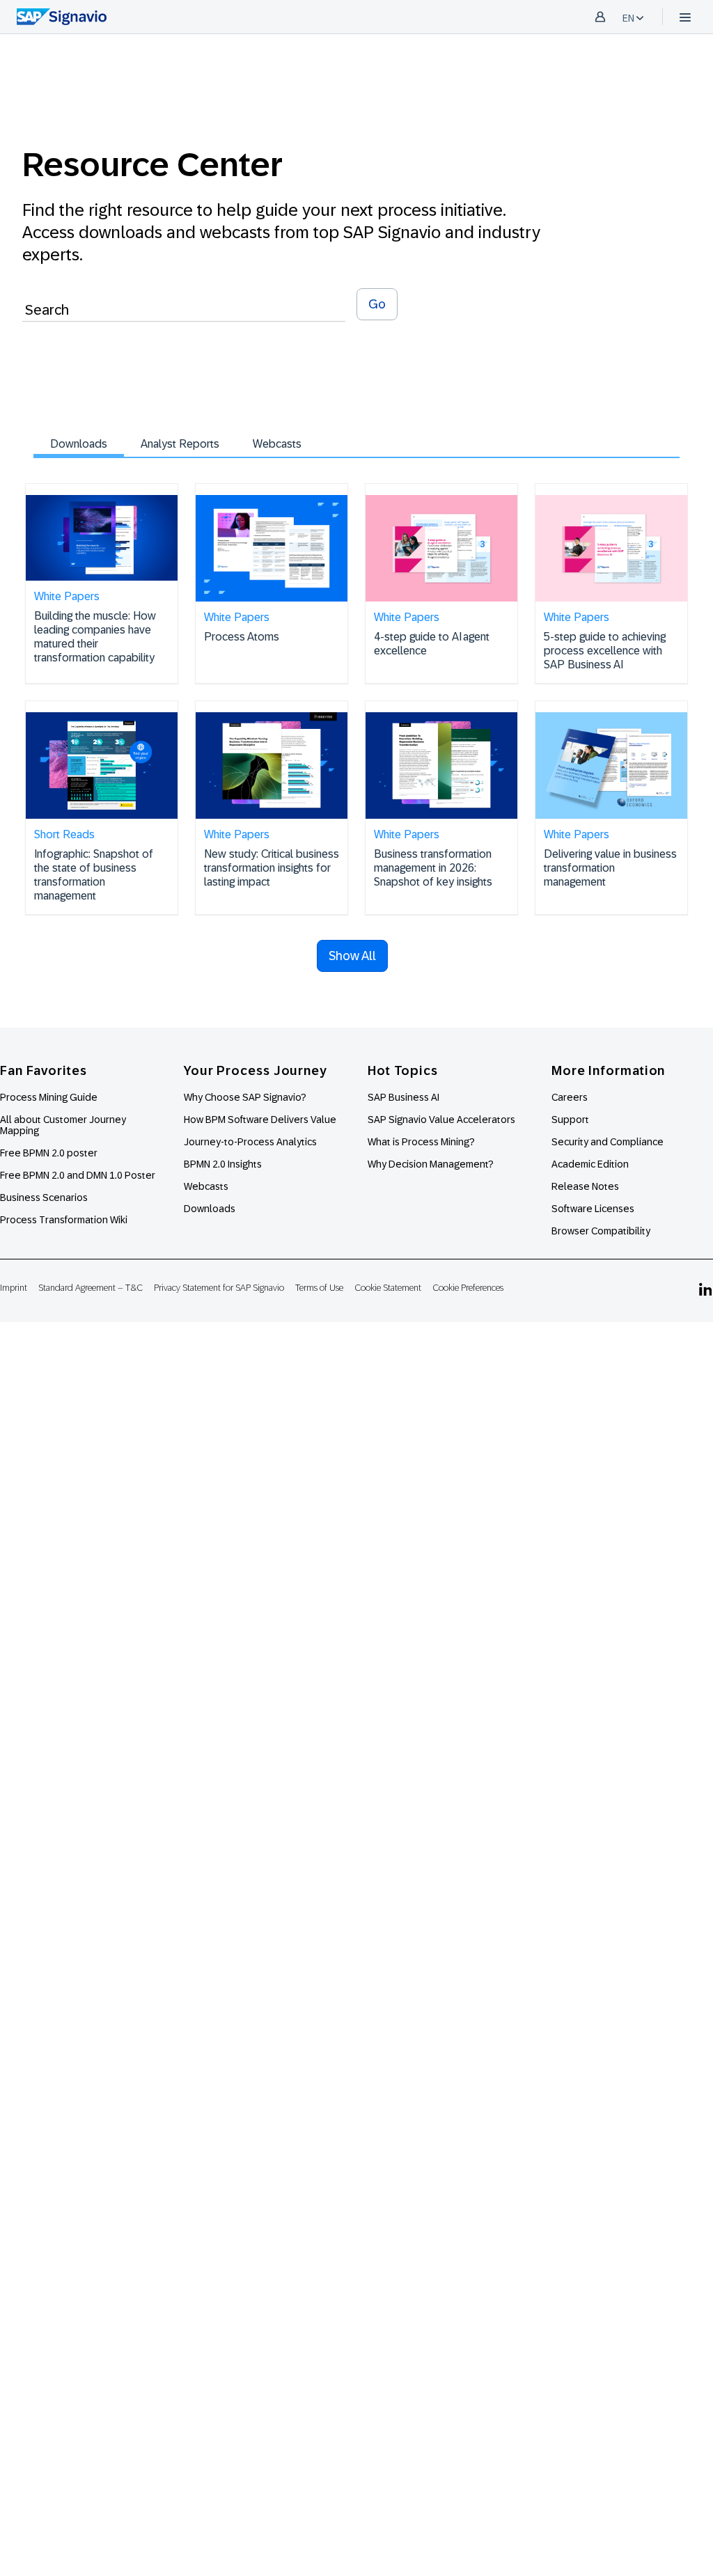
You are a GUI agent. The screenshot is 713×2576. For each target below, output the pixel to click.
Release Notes (585, 1186)
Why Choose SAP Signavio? (245, 1097)
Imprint (14, 1288)
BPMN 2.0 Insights (223, 1164)
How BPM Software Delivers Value (260, 1120)
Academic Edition (590, 1164)
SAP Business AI (403, 1097)
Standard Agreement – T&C (91, 1288)
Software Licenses (593, 1209)
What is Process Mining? (421, 1142)
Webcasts (277, 444)
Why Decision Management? (431, 1164)
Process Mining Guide (49, 1097)
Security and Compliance (608, 1142)
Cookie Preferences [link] (468, 1288)
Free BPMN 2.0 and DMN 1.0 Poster (78, 1175)
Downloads (79, 444)
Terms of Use (319, 1288)
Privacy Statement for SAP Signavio (219, 1288)
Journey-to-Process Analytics (251, 1142)
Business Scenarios (44, 1197)
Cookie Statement (388, 1288)
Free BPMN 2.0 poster (49, 1153)
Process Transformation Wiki (64, 1220)
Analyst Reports (180, 444)
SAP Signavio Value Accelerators (441, 1120)
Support (570, 1120)
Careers (570, 1097)
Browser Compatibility (601, 1231)
